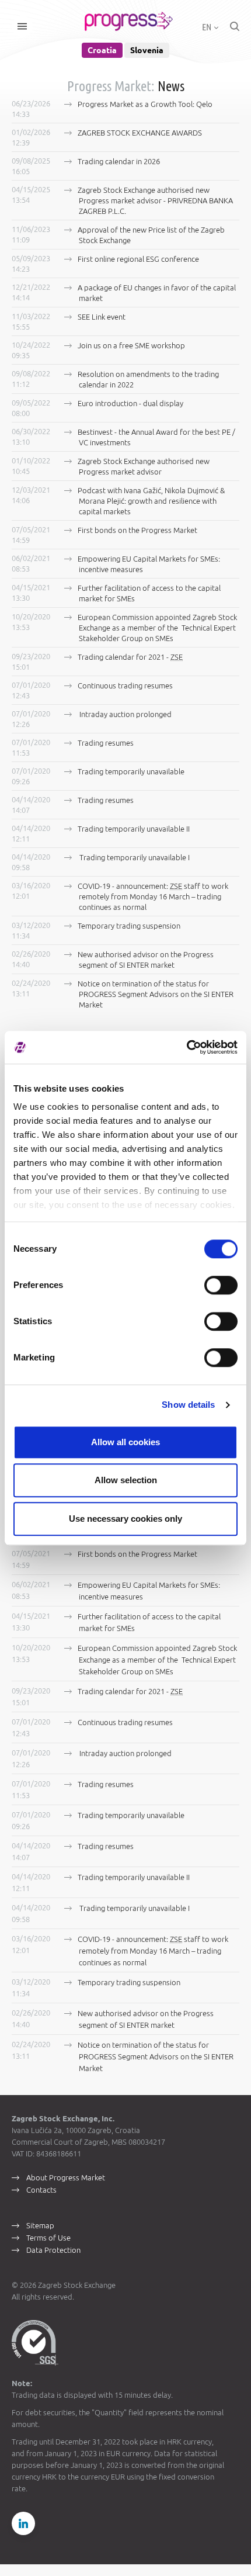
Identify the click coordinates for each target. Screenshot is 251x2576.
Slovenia (147, 50)
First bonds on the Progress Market (137, 530)
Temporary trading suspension (129, 926)
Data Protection (53, 2250)
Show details (188, 1405)
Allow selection (126, 1480)
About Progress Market (66, 2177)
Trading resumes (106, 743)
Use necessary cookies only (125, 1519)
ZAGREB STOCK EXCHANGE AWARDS (140, 133)
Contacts (41, 2190)
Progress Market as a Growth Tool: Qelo (145, 104)
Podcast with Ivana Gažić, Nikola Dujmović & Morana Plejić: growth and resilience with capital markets (151, 501)
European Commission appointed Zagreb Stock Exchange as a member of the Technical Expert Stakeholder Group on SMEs (157, 628)
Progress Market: (111, 86)
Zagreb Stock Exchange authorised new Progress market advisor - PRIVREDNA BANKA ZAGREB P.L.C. (155, 200)
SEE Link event (102, 317)
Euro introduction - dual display (130, 403)
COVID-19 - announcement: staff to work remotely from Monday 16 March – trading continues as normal (153, 896)
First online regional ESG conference (138, 259)
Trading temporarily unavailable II (134, 829)
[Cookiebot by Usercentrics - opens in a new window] (186, 1047)
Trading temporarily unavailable (131, 771)
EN (208, 27)
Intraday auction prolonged (125, 714)
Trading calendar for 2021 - (130, 657)
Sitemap (40, 2225)
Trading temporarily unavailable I (134, 857)
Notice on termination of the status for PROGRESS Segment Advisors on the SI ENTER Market (156, 994)
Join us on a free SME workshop (131, 345)
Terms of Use (48, 2238)
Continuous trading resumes (125, 685)
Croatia (102, 50)
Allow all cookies (125, 1442)
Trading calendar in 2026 (119, 161)
